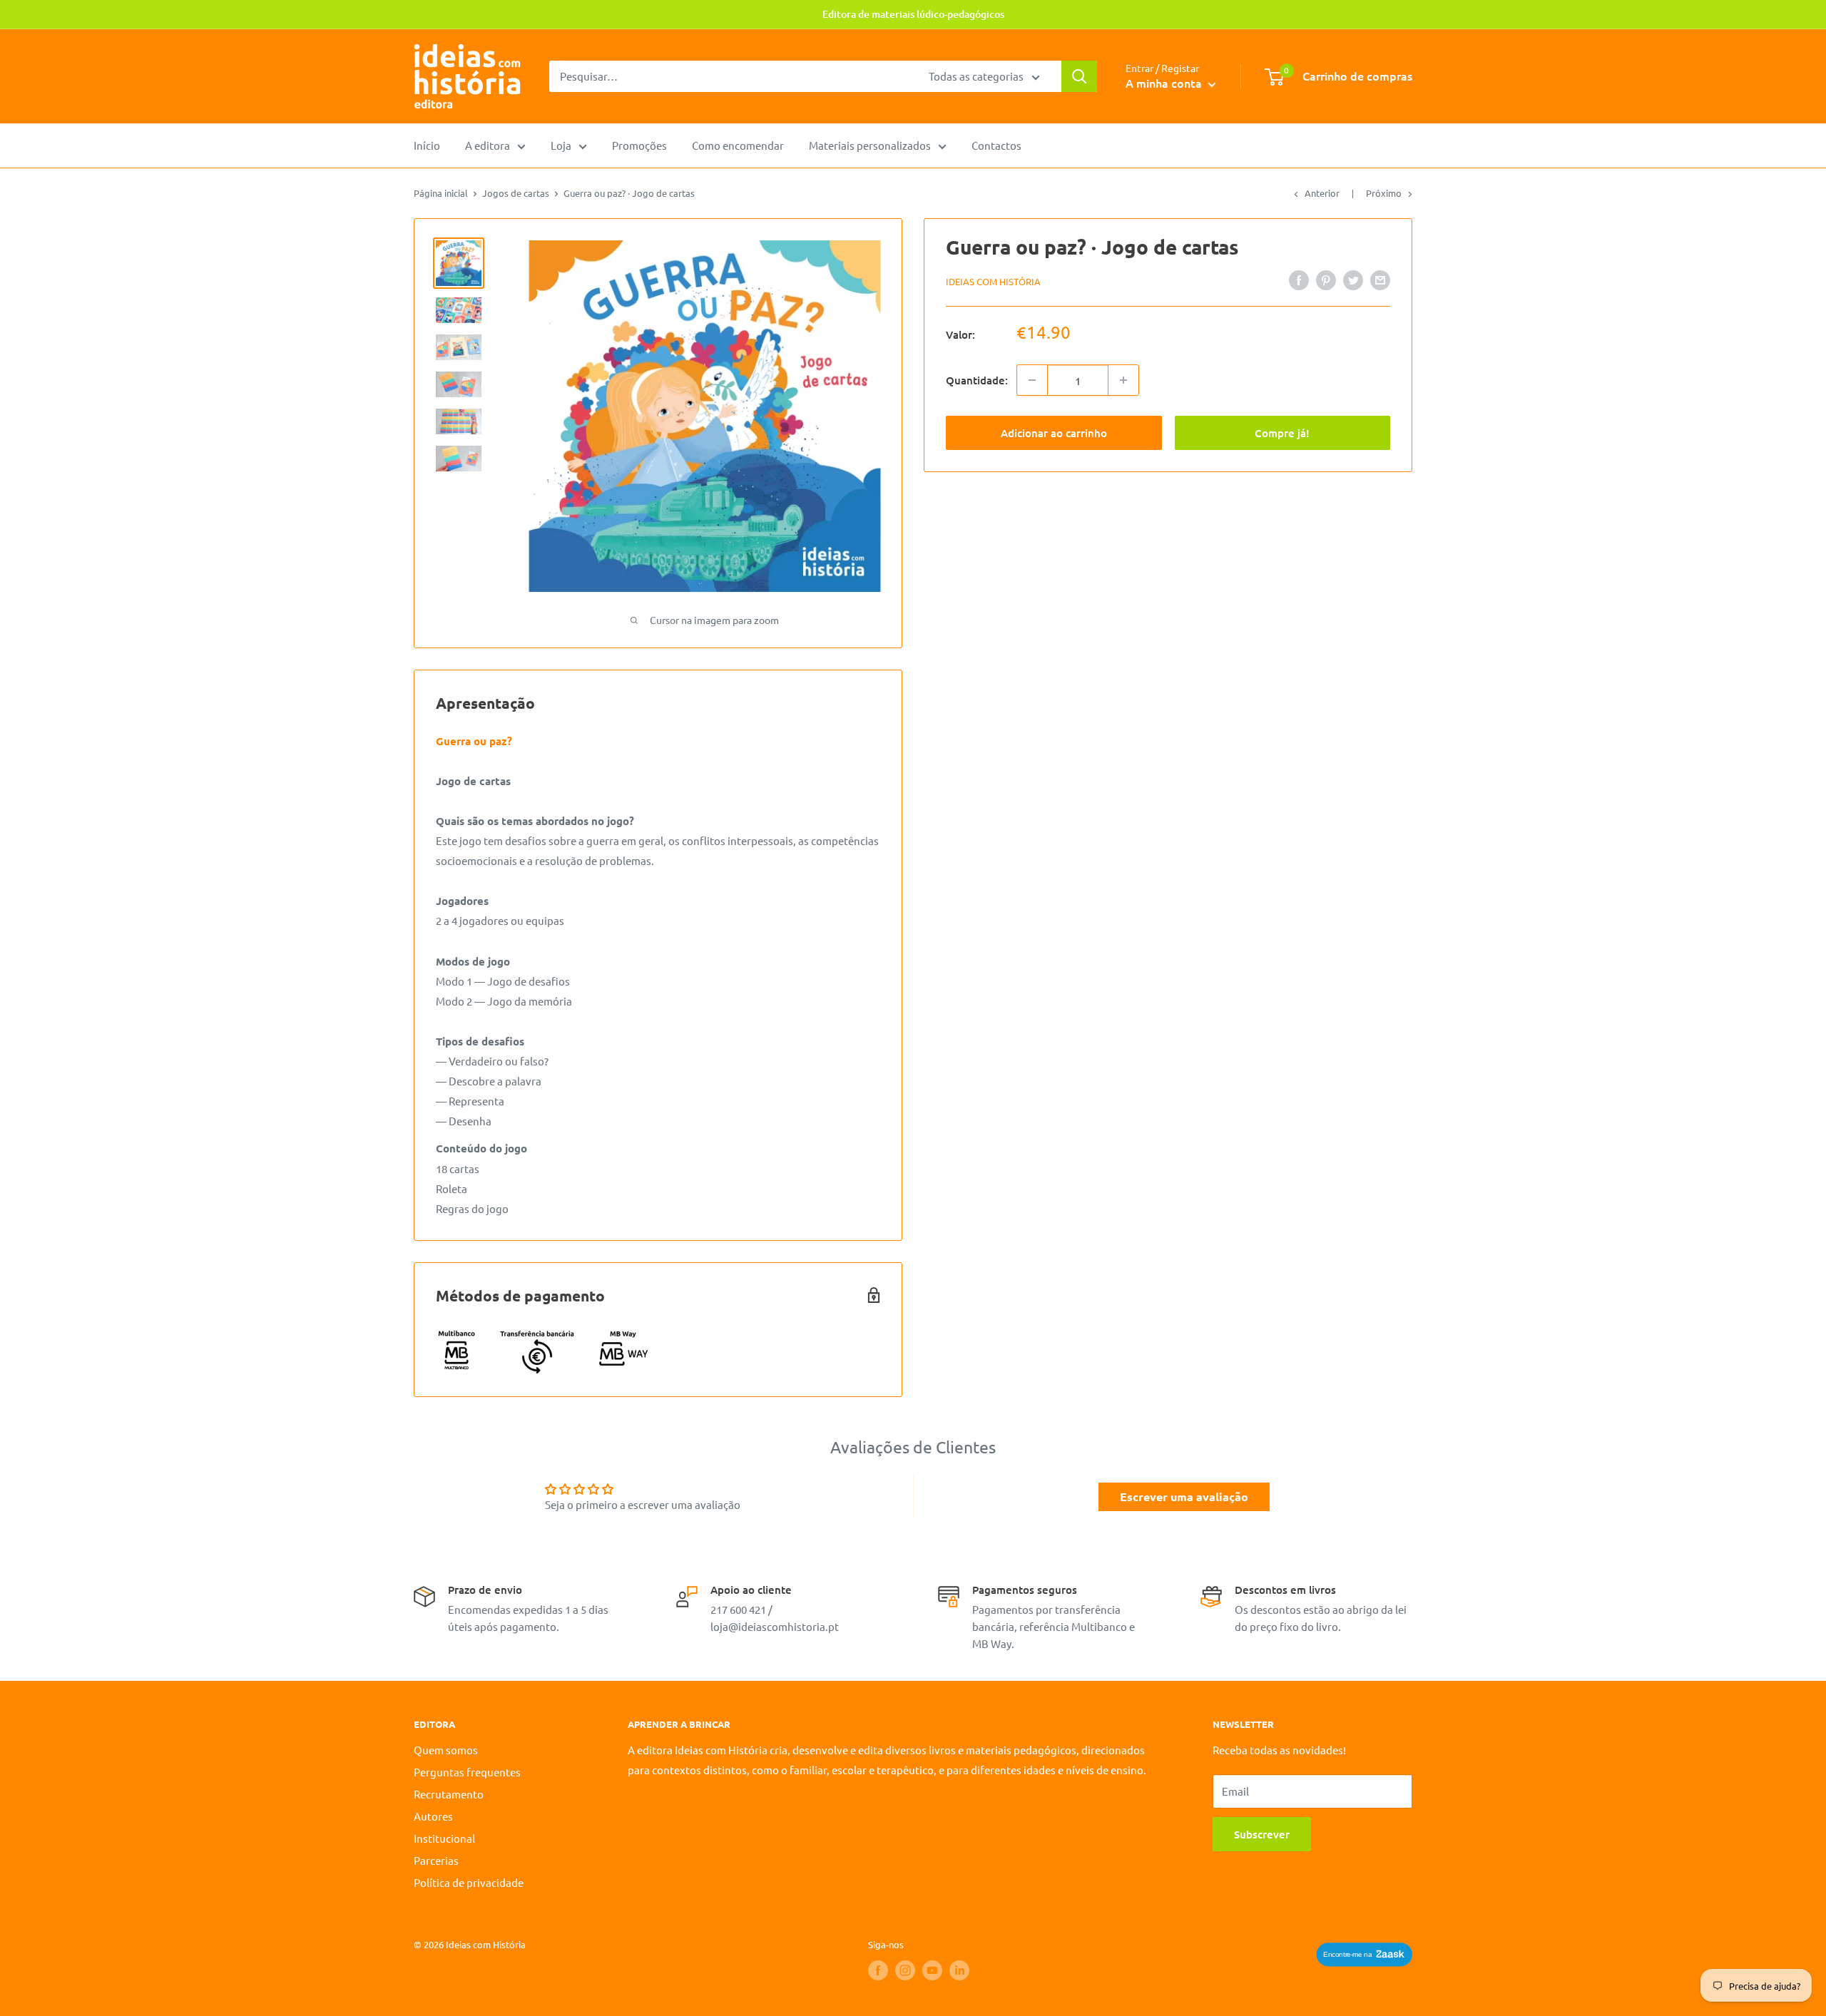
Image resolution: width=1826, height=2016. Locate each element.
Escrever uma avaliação (1184, 1496)
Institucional (444, 1838)
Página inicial (441, 193)
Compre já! (1282, 433)
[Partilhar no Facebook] (1299, 280)
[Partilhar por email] (1380, 280)
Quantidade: (977, 380)
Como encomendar (738, 145)
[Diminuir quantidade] (1032, 380)
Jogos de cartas (516, 193)
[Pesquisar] (1079, 76)
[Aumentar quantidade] (1123, 380)
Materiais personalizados (870, 145)
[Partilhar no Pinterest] (1326, 280)
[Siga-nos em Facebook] (878, 1970)
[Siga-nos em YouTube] (932, 1970)
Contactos (996, 145)
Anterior (1322, 193)
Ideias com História (993, 281)
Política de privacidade (469, 1882)
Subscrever (1262, 1834)
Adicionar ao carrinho (1054, 433)
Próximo (1384, 193)
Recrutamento (449, 1794)
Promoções (639, 145)
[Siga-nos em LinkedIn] (959, 1970)
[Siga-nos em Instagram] (905, 1970)
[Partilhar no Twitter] (1353, 280)
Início (427, 145)
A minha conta (1165, 83)
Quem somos (446, 1750)
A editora (488, 145)
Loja (561, 145)
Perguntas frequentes (467, 1772)
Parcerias (436, 1860)
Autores (433, 1816)
